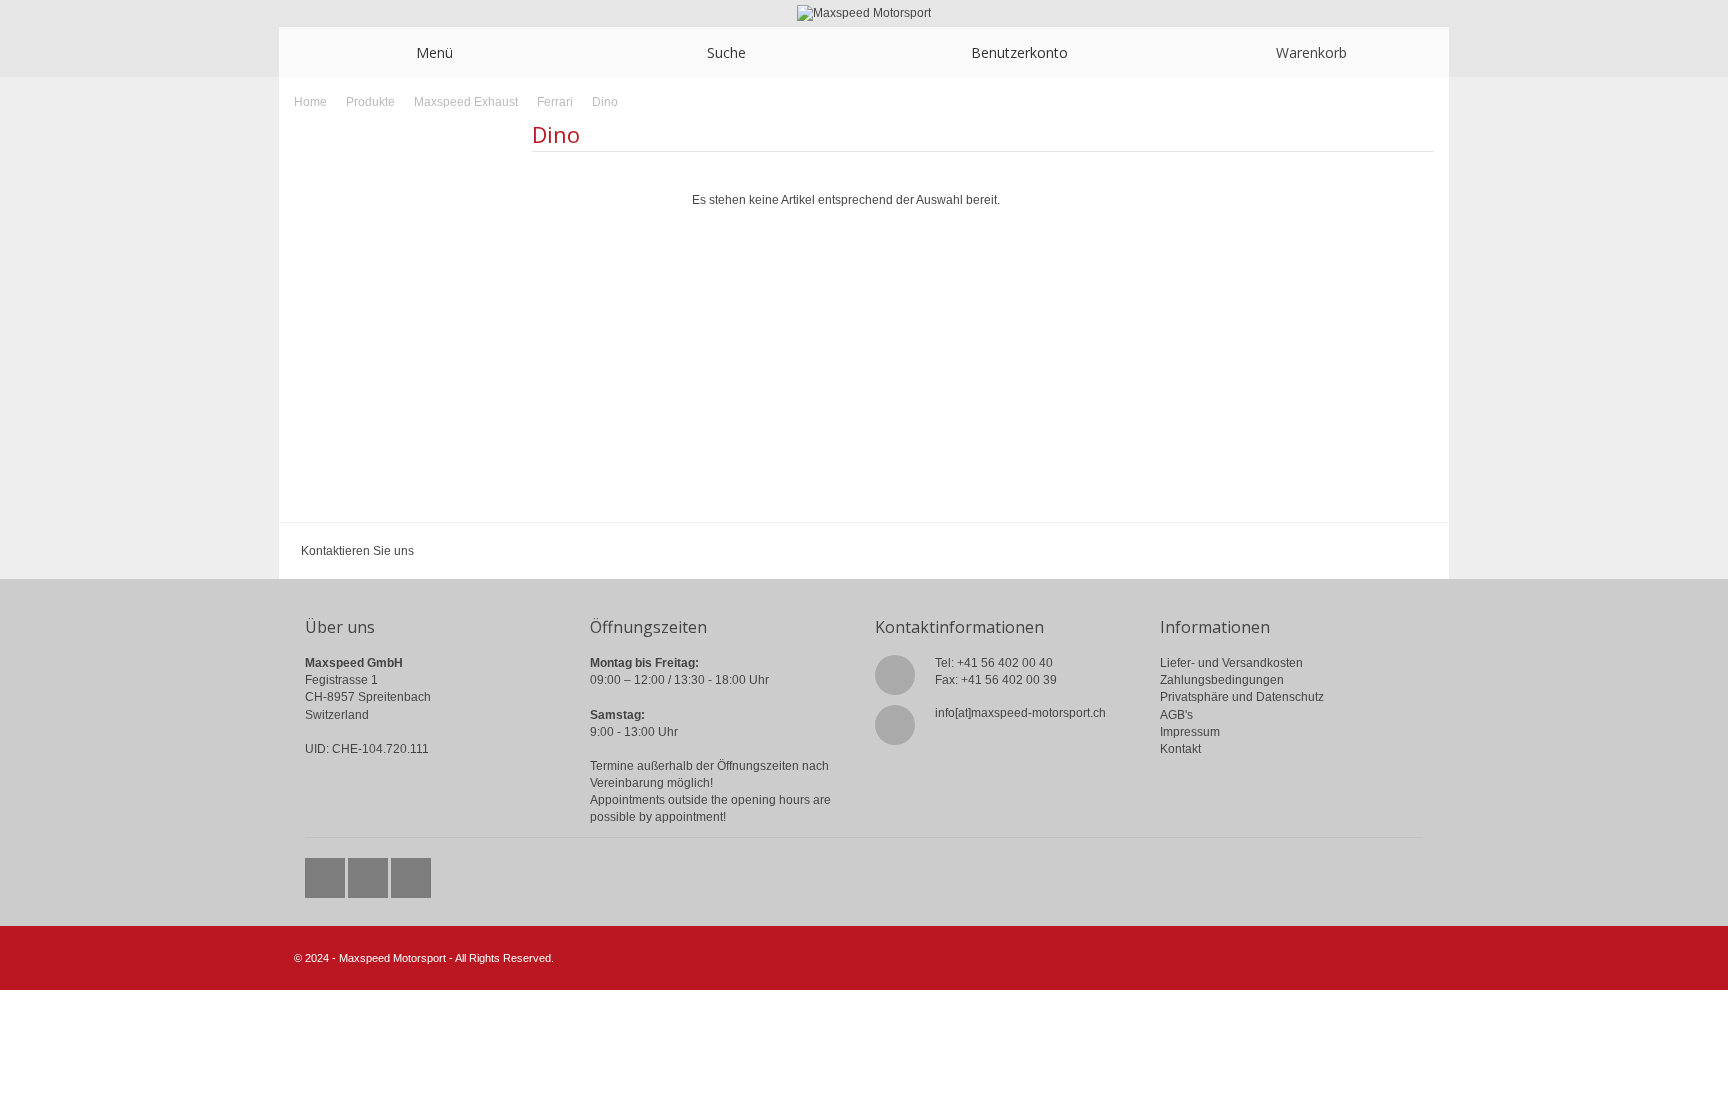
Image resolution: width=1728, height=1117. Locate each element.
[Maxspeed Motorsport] (864, 13)
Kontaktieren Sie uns (357, 551)
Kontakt (1180, 749)
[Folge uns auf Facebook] (369, 873)
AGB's (1176, 715)
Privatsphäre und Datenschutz (1242, 697)
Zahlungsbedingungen (1222, 680)
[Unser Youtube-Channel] (411, 873)
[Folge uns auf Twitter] (326, 873)
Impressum (1190, 732)
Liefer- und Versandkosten (1231, 663)
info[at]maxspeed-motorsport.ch (1020, 713)
